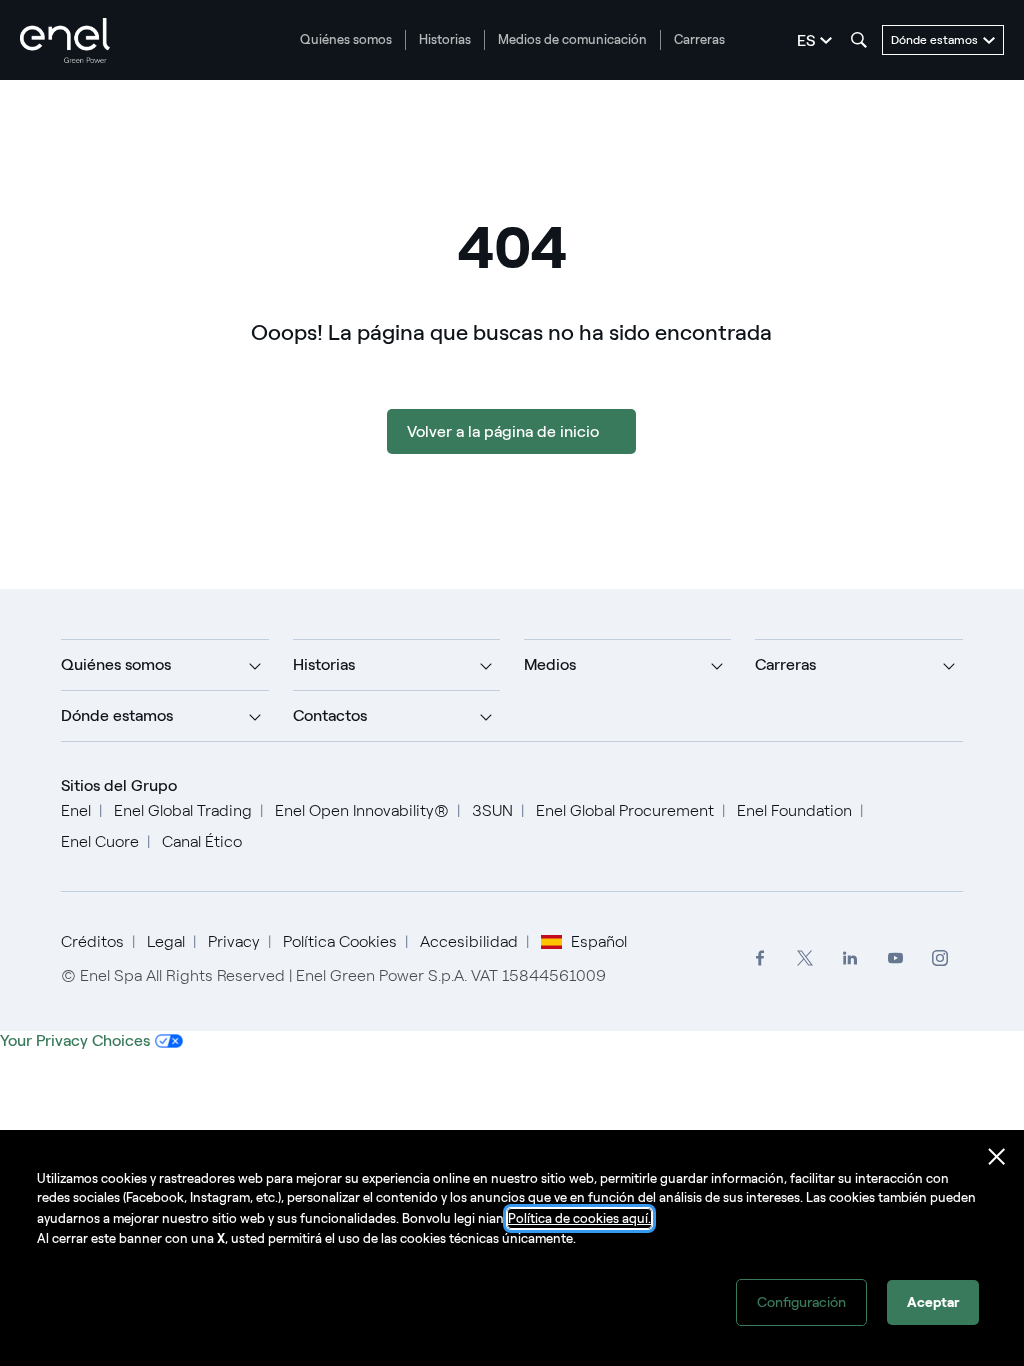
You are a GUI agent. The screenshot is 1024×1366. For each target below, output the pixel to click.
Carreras (699, 39)
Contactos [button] (330, 715)
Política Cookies (340, 941)
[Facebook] (760, 958)
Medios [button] (550, 664)
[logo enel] (65, 40)
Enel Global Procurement (625, 810)
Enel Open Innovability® (362, 810)
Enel (76, 810)
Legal (166, 941)
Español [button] (599, 941)
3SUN (492, 810)
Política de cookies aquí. (579, 1218)
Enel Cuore (100, 841)
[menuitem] (760, 958)
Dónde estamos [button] (117, 715)
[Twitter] (805, 958)
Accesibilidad (469, 941)
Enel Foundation (794, 810)
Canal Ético (202, 841)
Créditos (92, 941)
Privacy (234, 941)
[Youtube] (895, 958)
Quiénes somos (346, 39)
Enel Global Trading (183, 810)
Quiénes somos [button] (116, 664)
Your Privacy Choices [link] (75, 1040)
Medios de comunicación (572, 39)
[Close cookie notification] (997, 1157)
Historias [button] (324, 664)
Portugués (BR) (516, 899)
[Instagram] (940, 958)
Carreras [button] (785, 664)
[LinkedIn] (850, 958)
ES (806, 40)
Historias (445, 39)
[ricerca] (859, 40)
